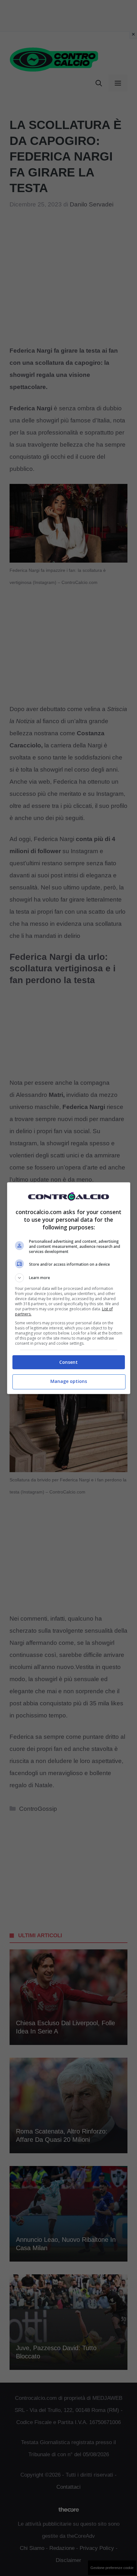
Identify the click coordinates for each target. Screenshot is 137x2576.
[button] (69, 1278)
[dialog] (69, 1288)
